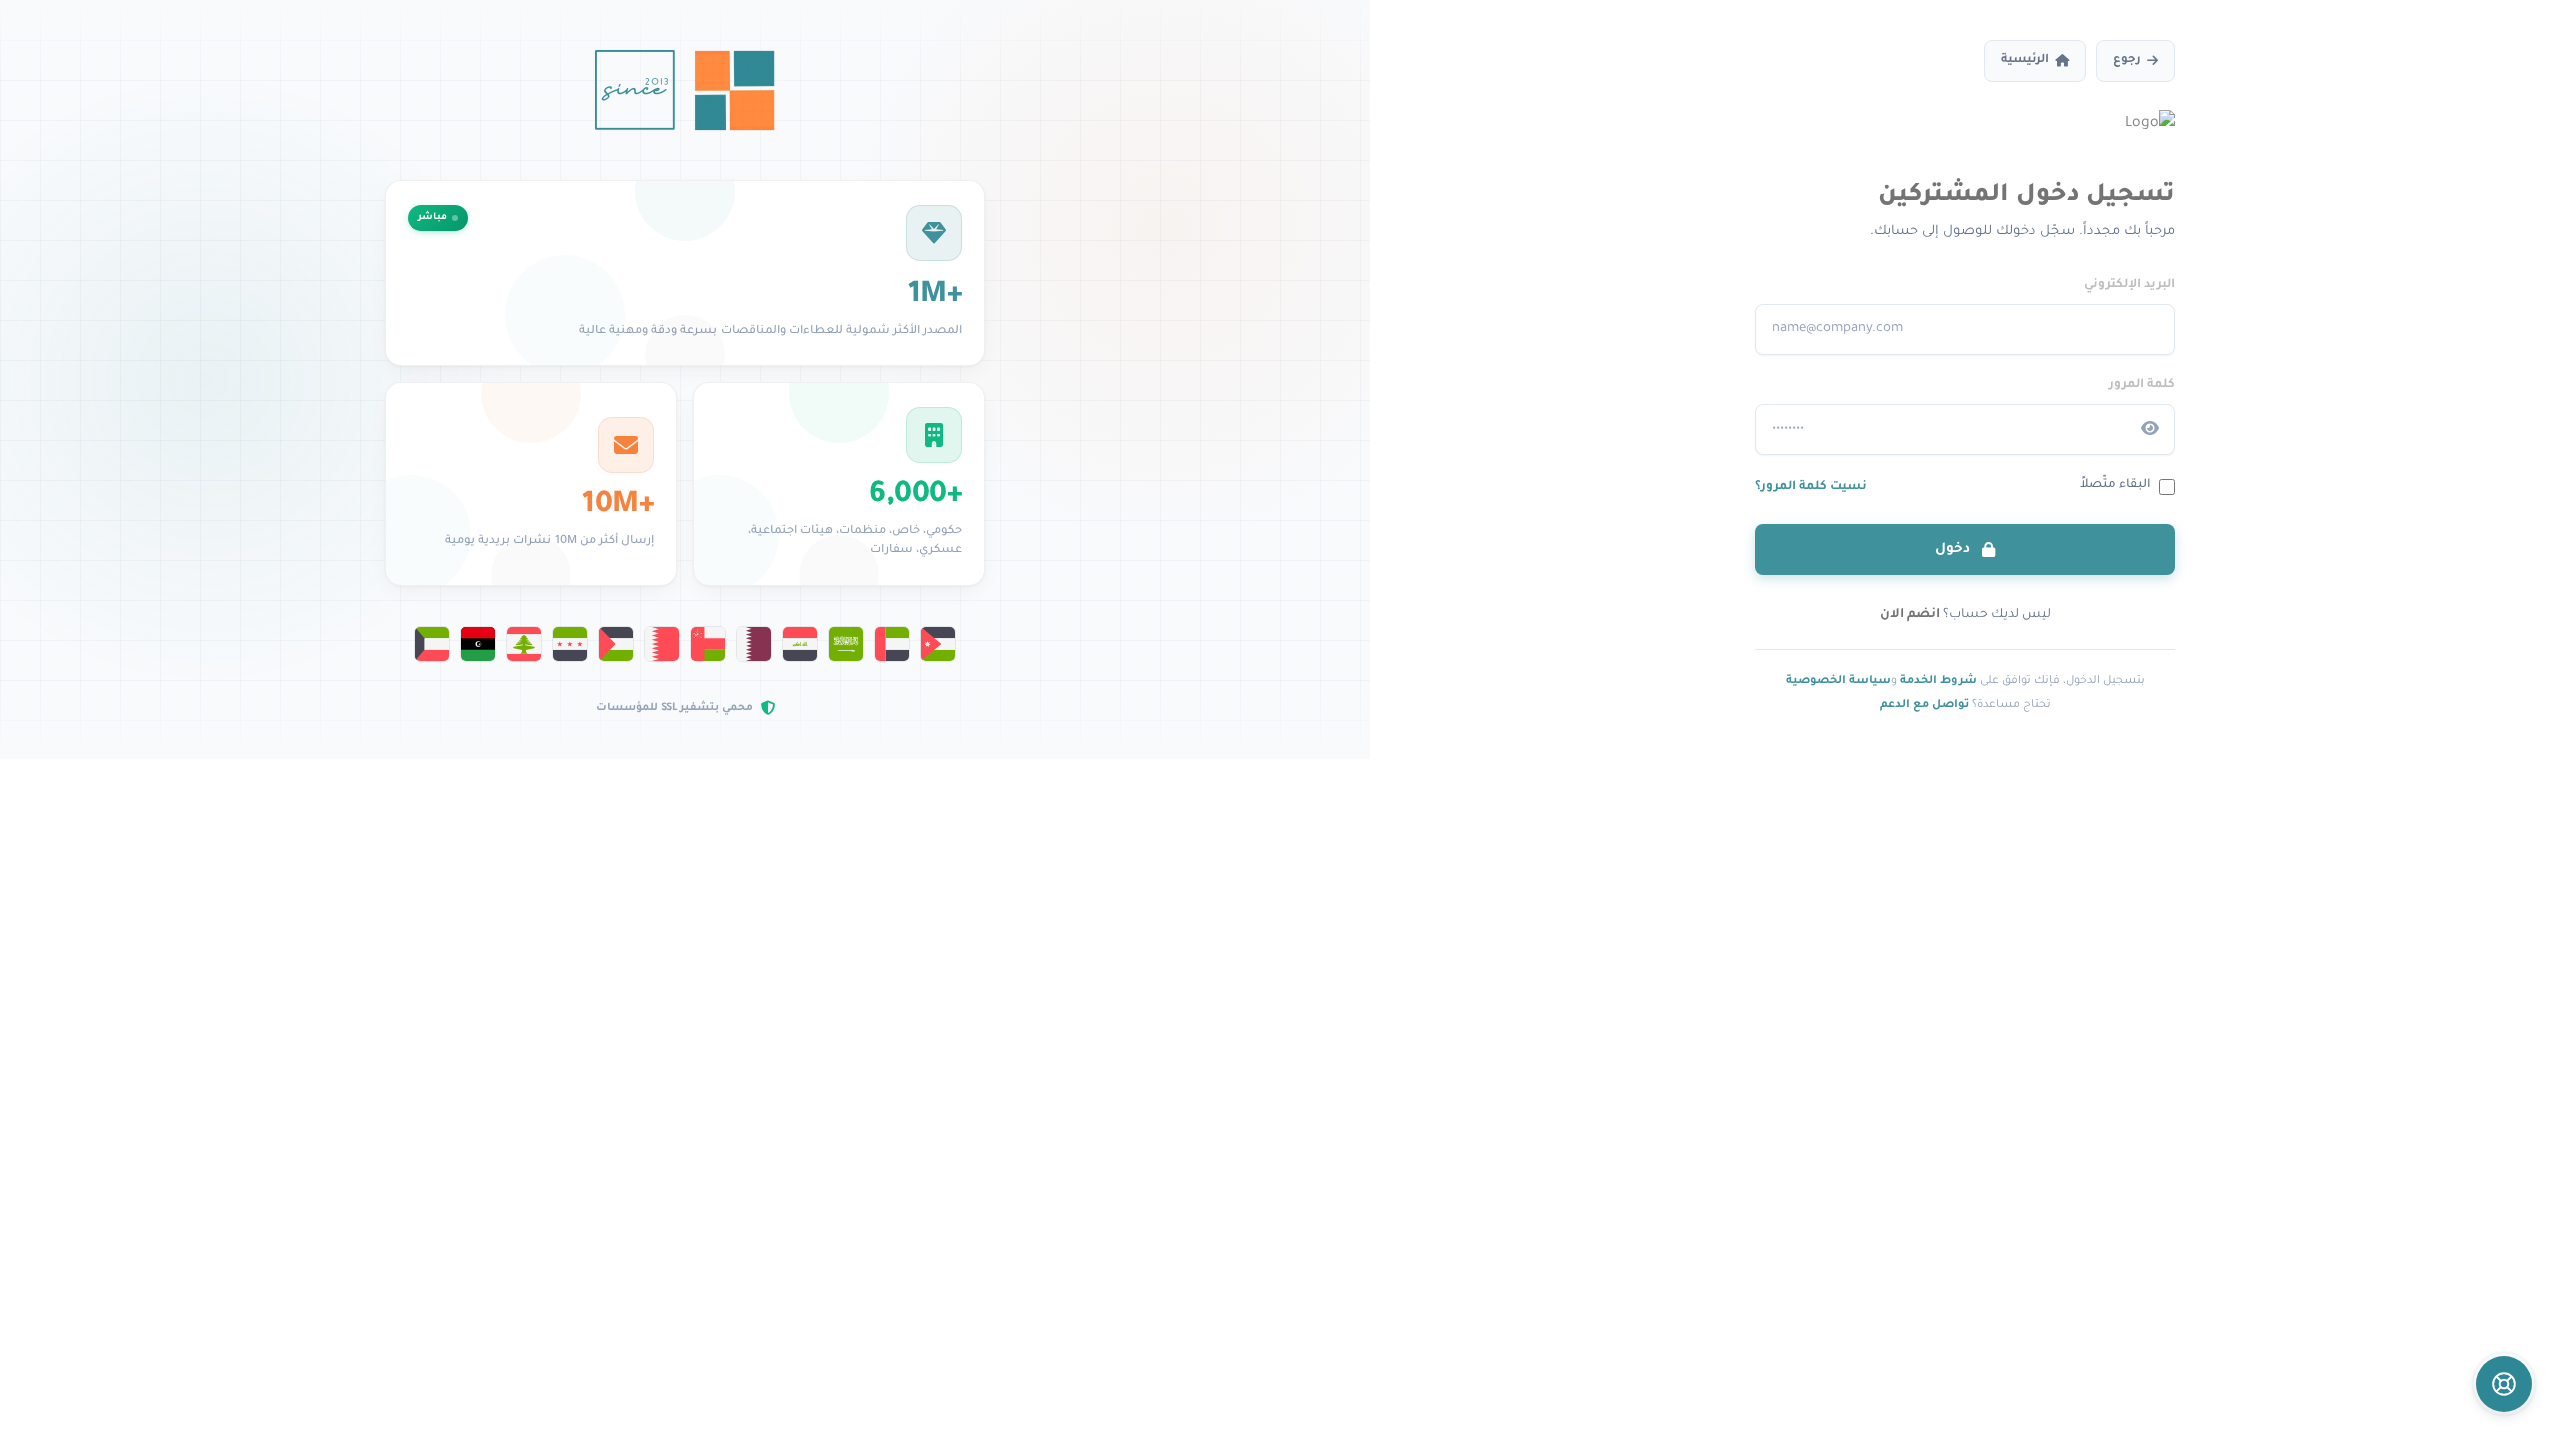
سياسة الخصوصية (1838, 681)
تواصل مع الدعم (1924, 705)
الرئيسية (2025, 60)
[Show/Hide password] (2150, 429)
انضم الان (1910, 615)
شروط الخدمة (1938, 681)
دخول (1954, 549)
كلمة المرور (2142, 385)
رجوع (2127, 60)
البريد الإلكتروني (2129, 285)
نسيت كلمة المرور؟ (1811, 487)
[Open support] (2504, 1384)
